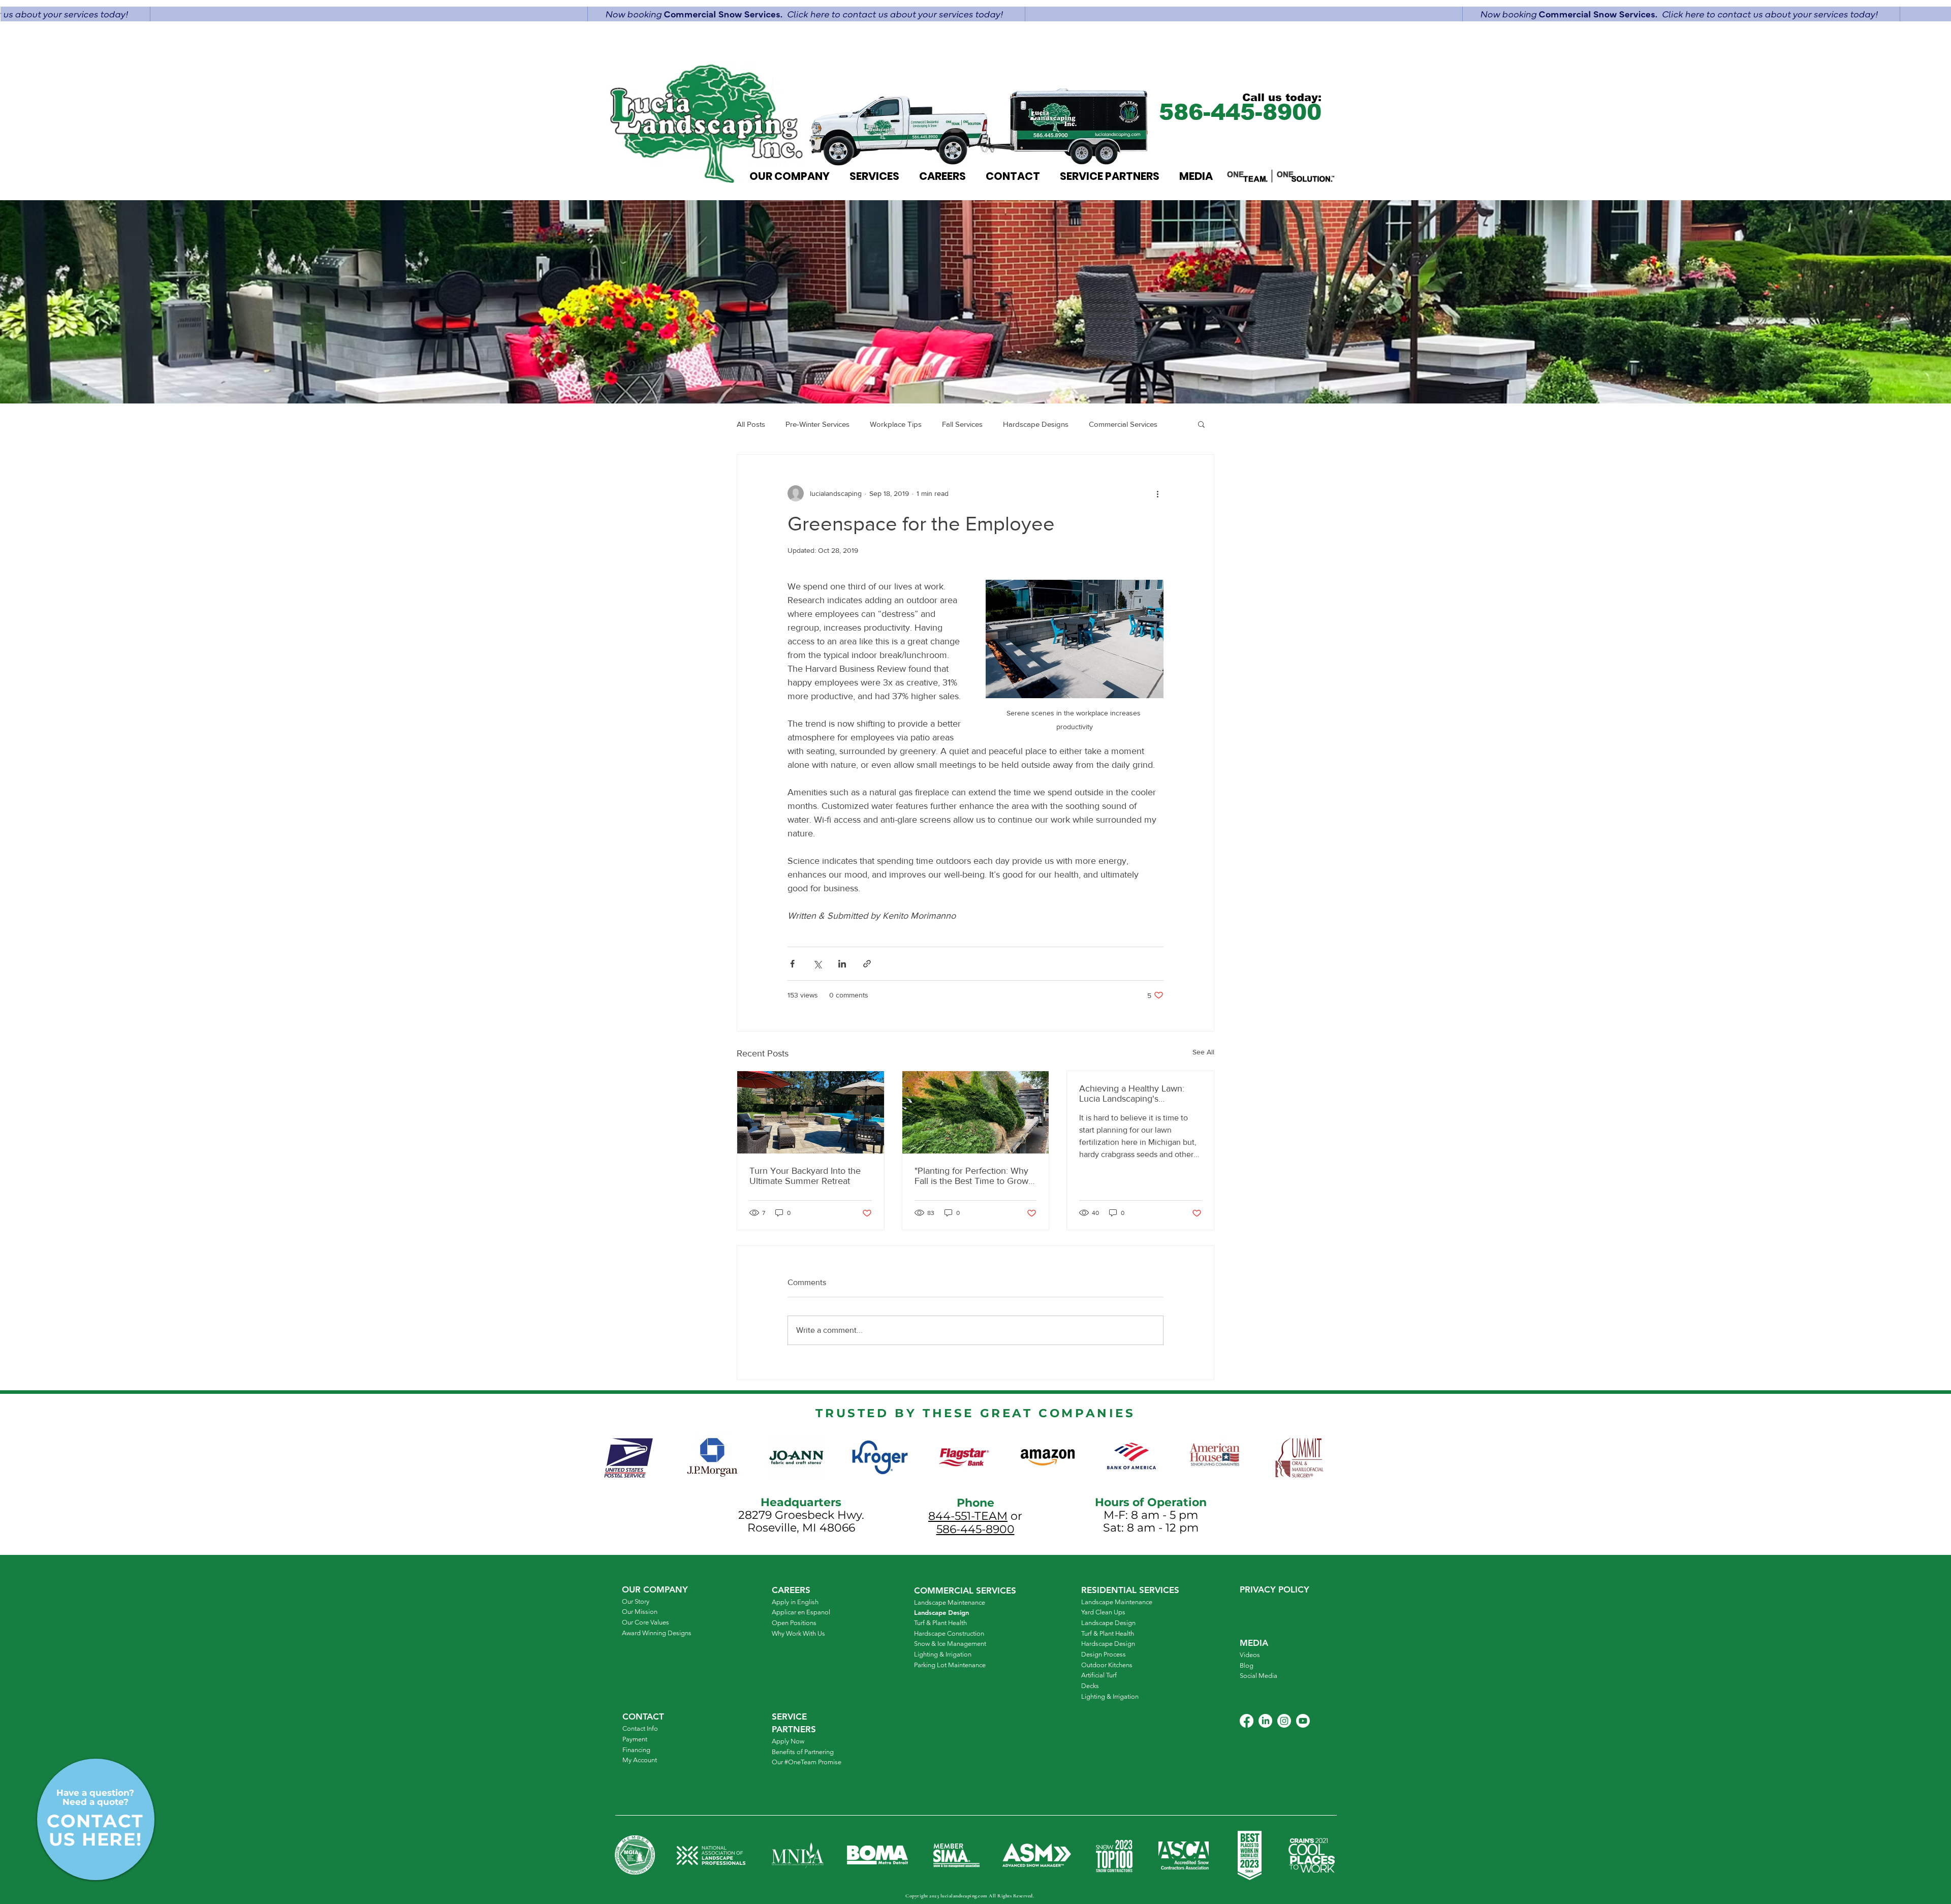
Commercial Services (1123, 424)
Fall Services (962, 424)
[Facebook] (1247, 1721)
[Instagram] (1284, 1721)
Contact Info (640, 1728)
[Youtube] (1303, 1721)
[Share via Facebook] (792, 964)
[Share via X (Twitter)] (817, 964)
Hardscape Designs (1036, 424)
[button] (1201, 424)
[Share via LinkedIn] (842, 964)
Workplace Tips (896, 424)
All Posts (751, 424)
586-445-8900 (975, 1529)
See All (1203, 1052)
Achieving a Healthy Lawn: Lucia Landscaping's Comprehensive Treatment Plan (1132, 1094)
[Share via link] (867, 964)
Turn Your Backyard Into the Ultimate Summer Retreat (805, 1176)
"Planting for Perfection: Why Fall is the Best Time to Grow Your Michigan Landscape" (971, 1176)
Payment (635, 1739)
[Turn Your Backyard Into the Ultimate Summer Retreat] (811, 1112)
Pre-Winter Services (817, 424)
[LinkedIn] (1265, 1721)
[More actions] (1157, 493)
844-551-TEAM (968, 1516)
